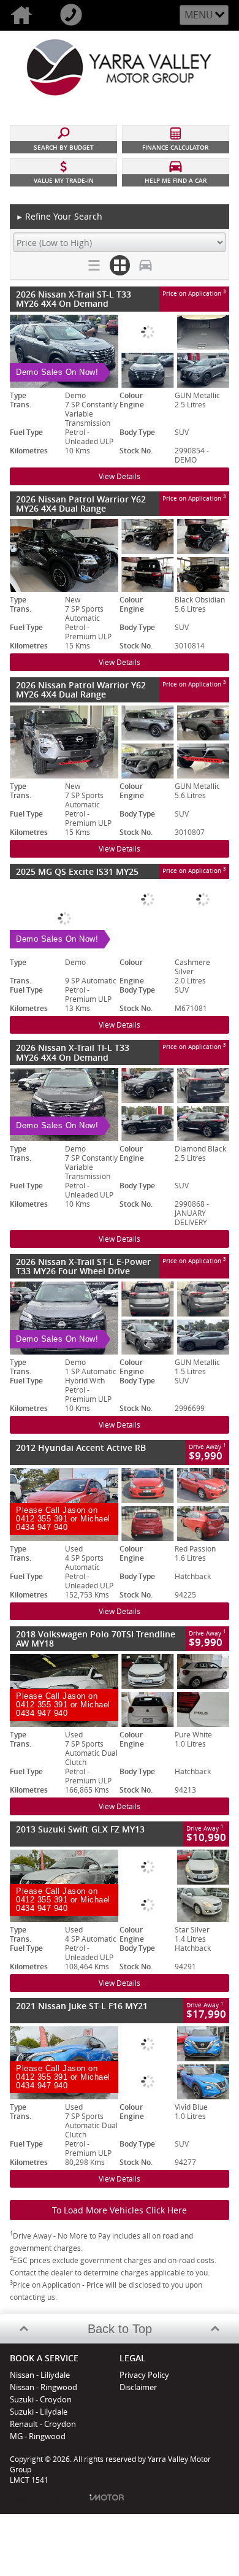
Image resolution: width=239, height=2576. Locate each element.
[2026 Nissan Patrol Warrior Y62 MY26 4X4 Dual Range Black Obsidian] (120, 556)
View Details (120, 476)
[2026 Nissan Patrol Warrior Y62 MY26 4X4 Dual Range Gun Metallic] (120, 742)
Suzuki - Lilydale (39, 2412)
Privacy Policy (144, 2375)
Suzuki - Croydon (41, 2399)
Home (25, 15)
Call (74, 15)
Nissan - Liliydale (40, 2375)
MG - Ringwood (38, 2436)
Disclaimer (138, 2387)
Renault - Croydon (43, 2424)
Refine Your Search (59, 216)
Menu (199, 15)
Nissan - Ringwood (44, 2387)
